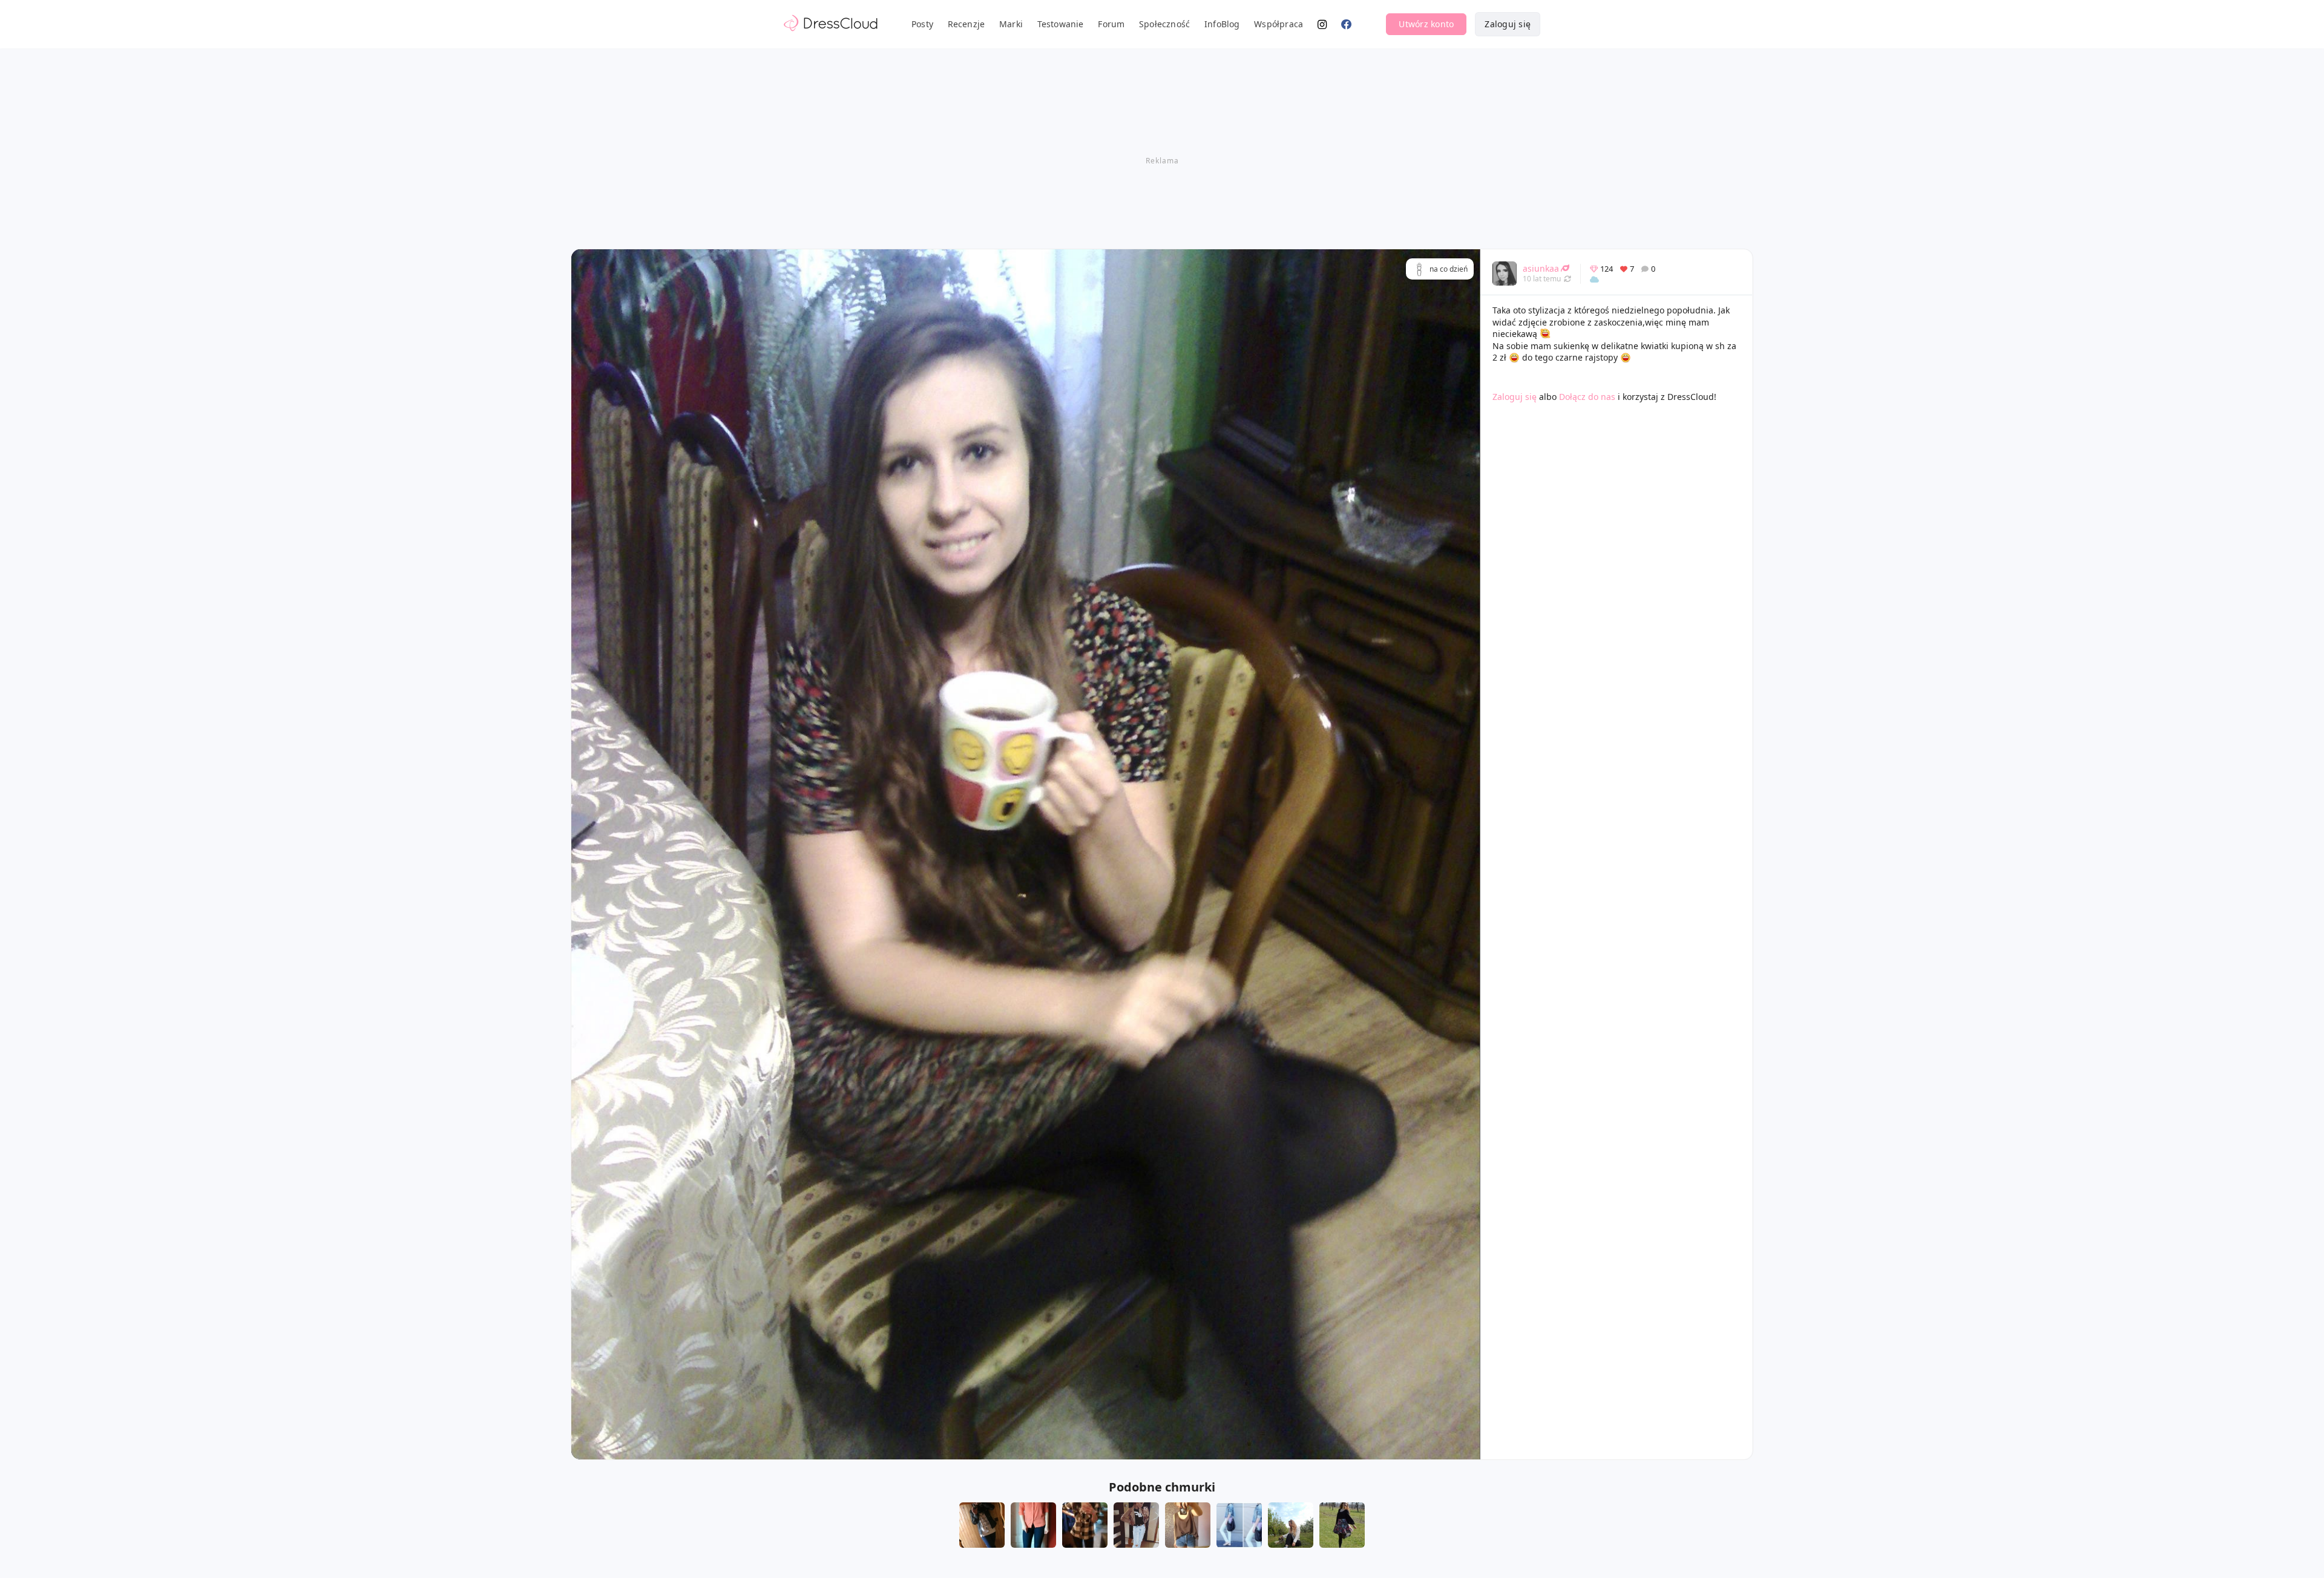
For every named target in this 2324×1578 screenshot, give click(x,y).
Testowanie (1061, 24)
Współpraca (1279, 24)
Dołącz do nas (1587, 397)
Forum (1111, 24)
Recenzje (967, 24)
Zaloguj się (1508, 24)
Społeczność (1164, 24)
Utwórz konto (1426, 24)
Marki (1011, 24)
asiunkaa (1541, 268)
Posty (922, 24)
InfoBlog (1222, 24)
